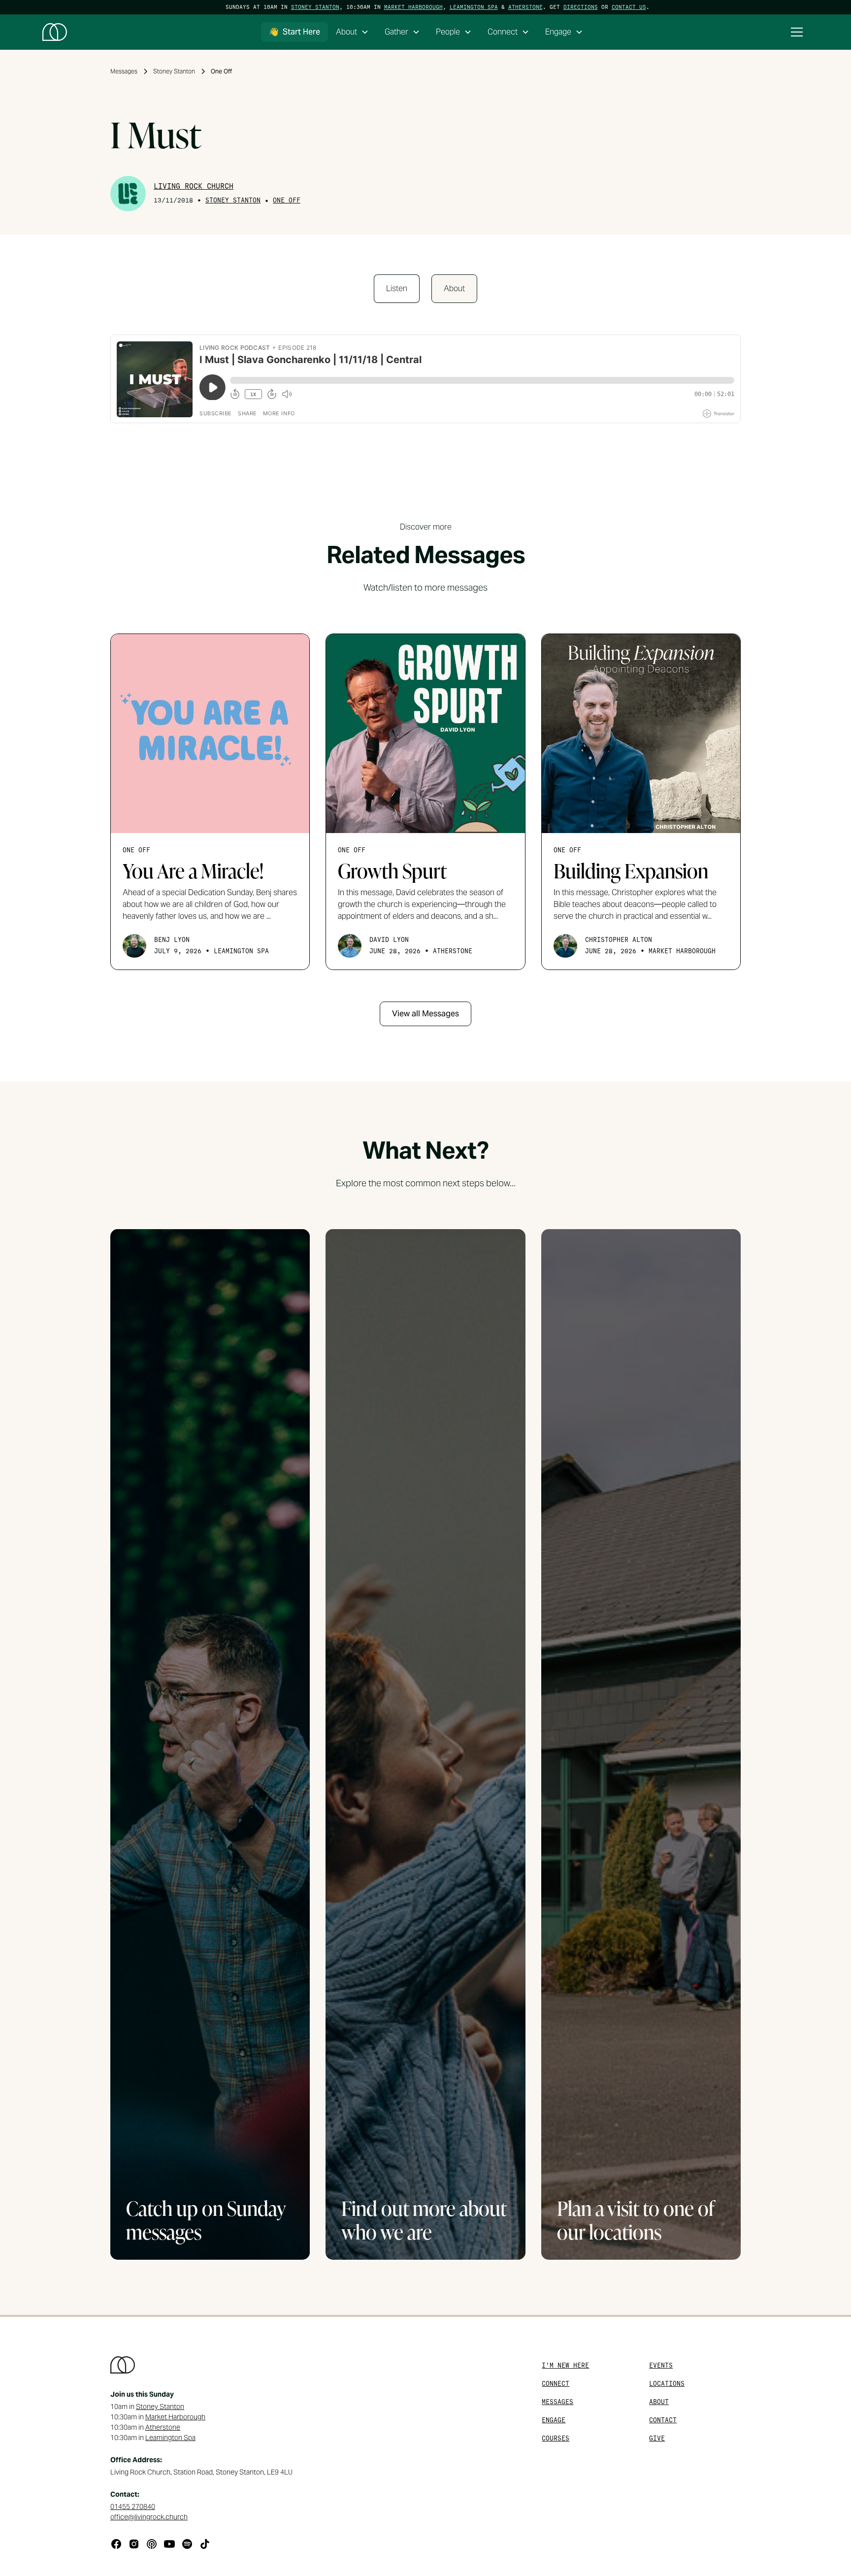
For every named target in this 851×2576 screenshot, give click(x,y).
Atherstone (525, 7)
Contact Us (629, 7)
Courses (556, 2438)
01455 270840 (133, 2507)
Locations (667, 2384)
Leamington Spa (474, 7)
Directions (581, 7)
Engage (554, 2420)
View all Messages (425, 1014)
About (659, 2402)
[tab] (397, 289)
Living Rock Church (194, 186)
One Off (287, 200)
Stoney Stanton (315, 7)
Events (661, 2365)
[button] (352, 32)
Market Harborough (413, 7)
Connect (556, 2384)
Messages (557, 2402)
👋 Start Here (295, 32)
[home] (55, 32)
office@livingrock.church (149, 2517)
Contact (663, 2420)
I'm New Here (565, 2365)
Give (657, 2438)
